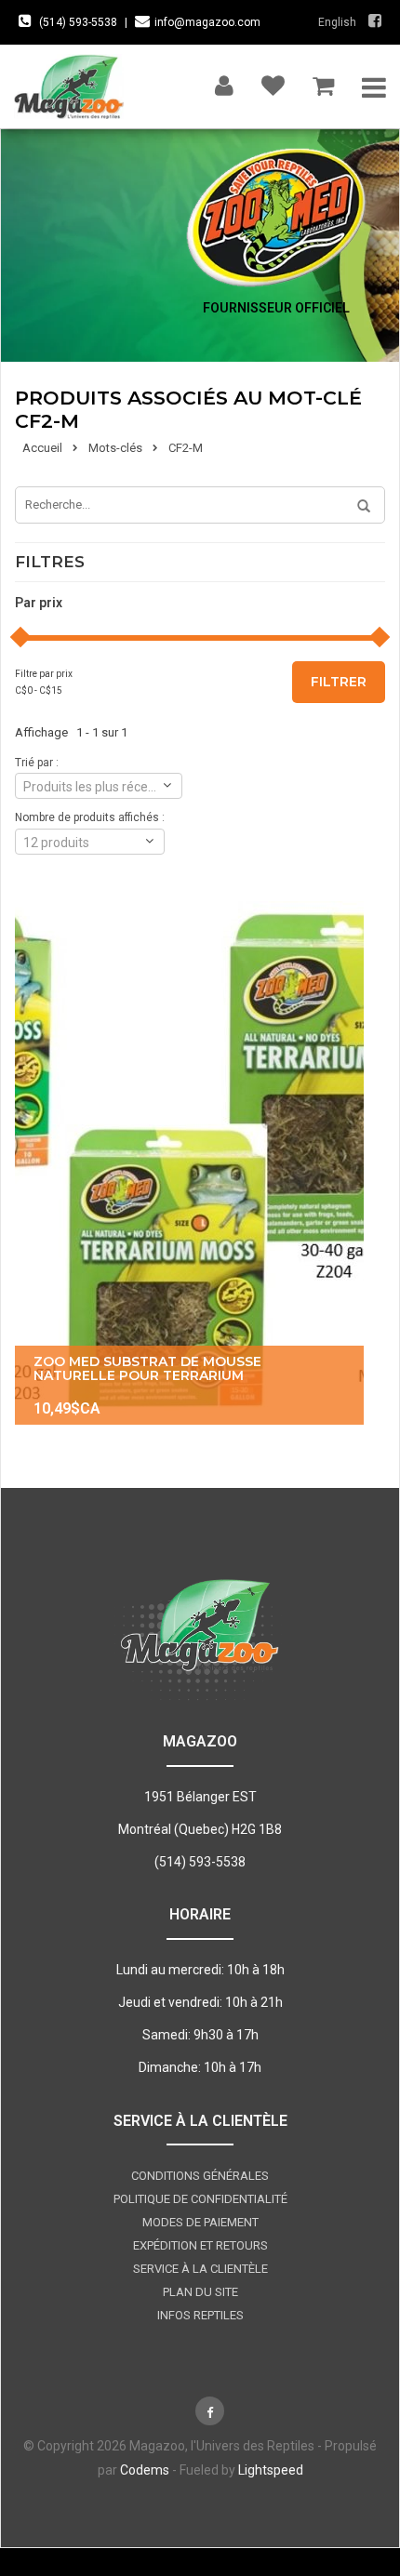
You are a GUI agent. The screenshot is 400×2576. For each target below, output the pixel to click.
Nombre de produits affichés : (90, 817)
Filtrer (339, 682)
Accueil (42, 448)
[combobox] (99, 786)
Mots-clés (115, 448)
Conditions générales (200, 2176)
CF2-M (186, 448)
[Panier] (323, 81)
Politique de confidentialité (200, 2199)
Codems (145, 2470)
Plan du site (200, 2292)
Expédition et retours (200, 2245)
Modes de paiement (200, 2222)
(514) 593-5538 (78, 22)
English (337, 22)
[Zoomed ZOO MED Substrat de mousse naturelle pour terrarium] (189, 1163)
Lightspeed (271, 2470)
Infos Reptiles (200, 2315)
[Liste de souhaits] (273, 81)
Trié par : (37, 763)
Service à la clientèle (200, 2269)
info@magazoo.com (207, 22)
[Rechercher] (357, 507)
